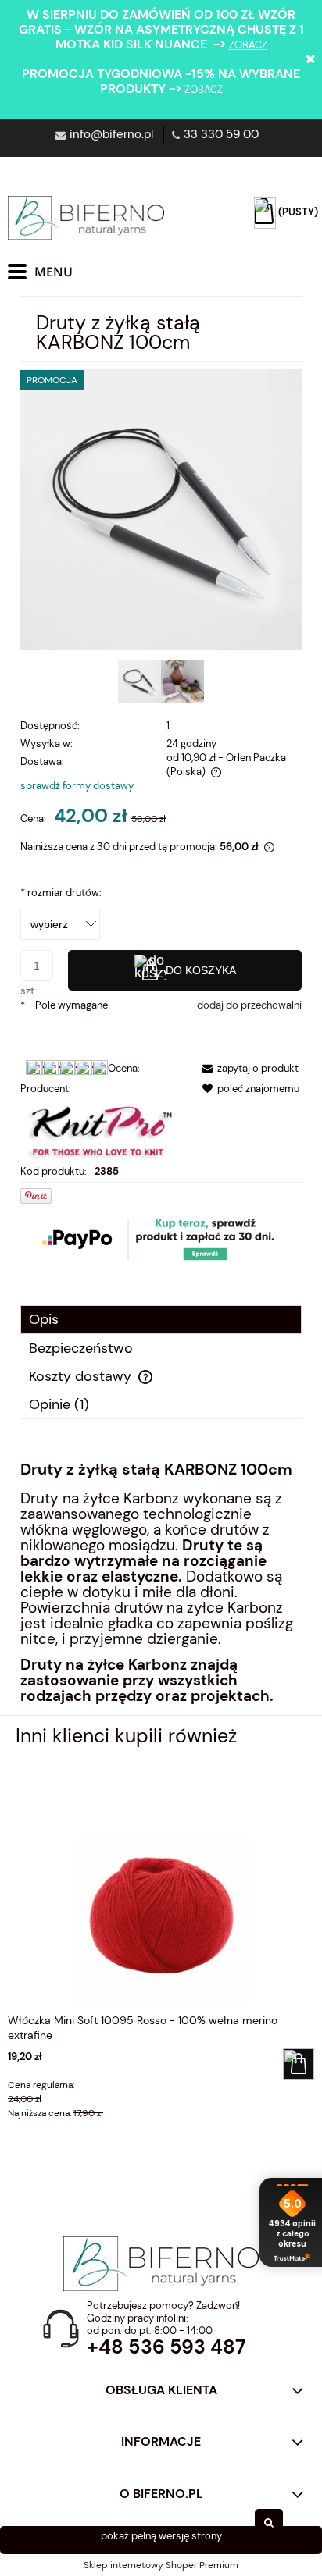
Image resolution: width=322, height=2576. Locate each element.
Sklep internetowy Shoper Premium (161, 2565)
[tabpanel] (161, 1582)
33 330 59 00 (221, 134)
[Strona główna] (86, 218)
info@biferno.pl (111, 134)
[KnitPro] (102, 1129)
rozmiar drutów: (61, 893)
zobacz (248, 45)
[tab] (161, 1320)
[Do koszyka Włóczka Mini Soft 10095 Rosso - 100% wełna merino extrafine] (299, 2064)
